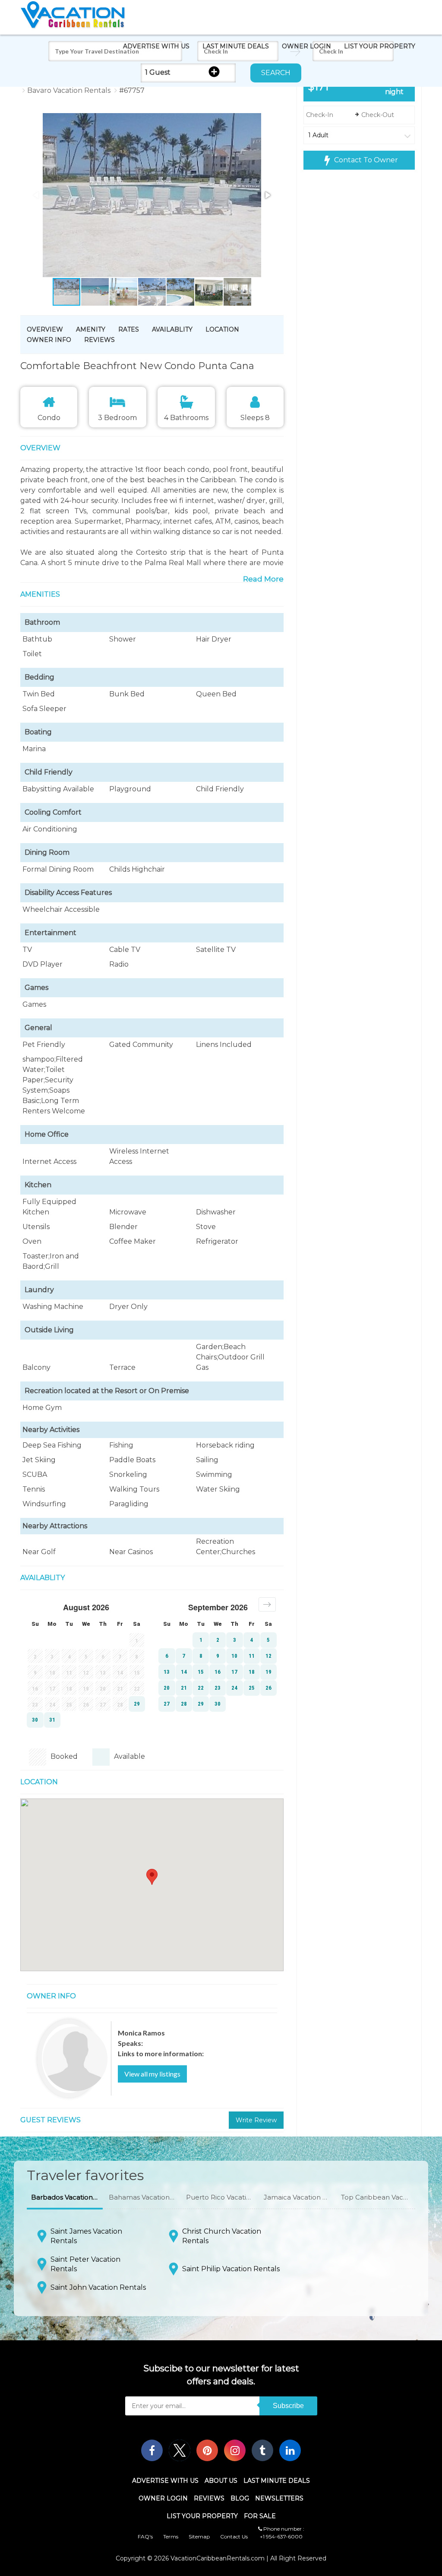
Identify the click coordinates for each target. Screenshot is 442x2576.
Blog (240, 2498)
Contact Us (234, 2536)
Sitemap (199, 2536)
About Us (221, 2481)
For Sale (260, 2516)
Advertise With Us (156, 46)
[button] (136, 196)
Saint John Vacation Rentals (98, 2287)
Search (276, 73)
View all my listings (152, 2074)
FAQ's (145, 2536)
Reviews (99, 340)
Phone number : (283, 2529)
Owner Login (306, 46)
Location (222, 329)
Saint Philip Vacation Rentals (231, 2269)
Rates (129, 329)
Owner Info (49, 340)
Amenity (91, 329)
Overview (45, 329)
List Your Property (380, 46)
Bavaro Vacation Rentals (69, 90)
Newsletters (279, 2498)
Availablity (172, 329)
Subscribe (288, 2406)
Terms (171, 2536)
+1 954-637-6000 (281, 2536)
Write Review (256, 2120)
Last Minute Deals (236, 46)
